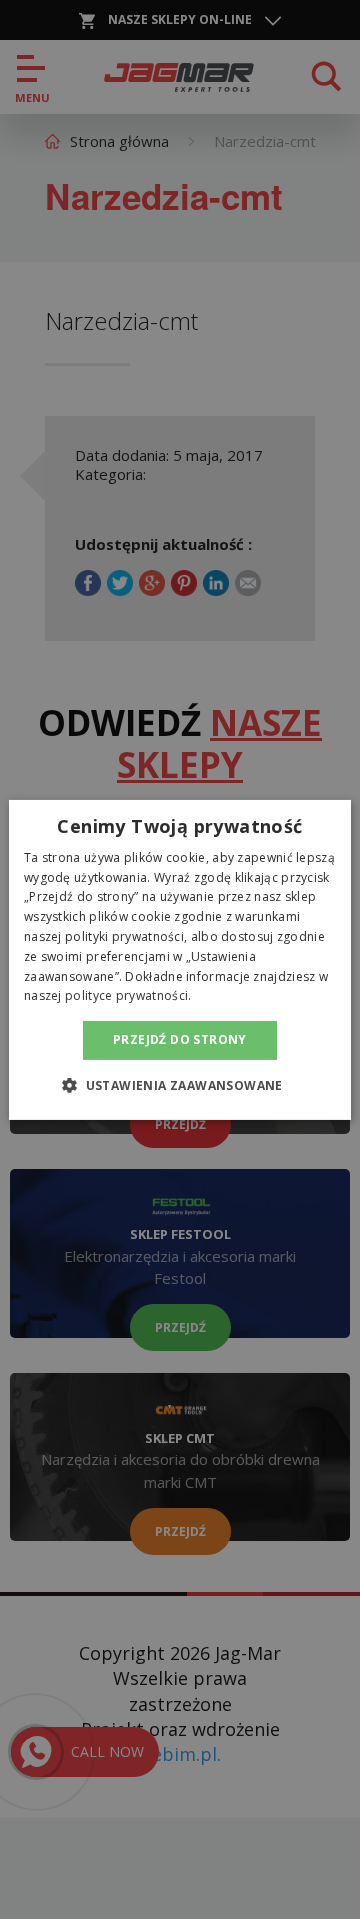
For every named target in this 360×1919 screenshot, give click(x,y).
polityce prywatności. (128, 995)
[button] (180, 1085)
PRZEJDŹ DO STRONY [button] (180, 1039)
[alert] (180, 959)
